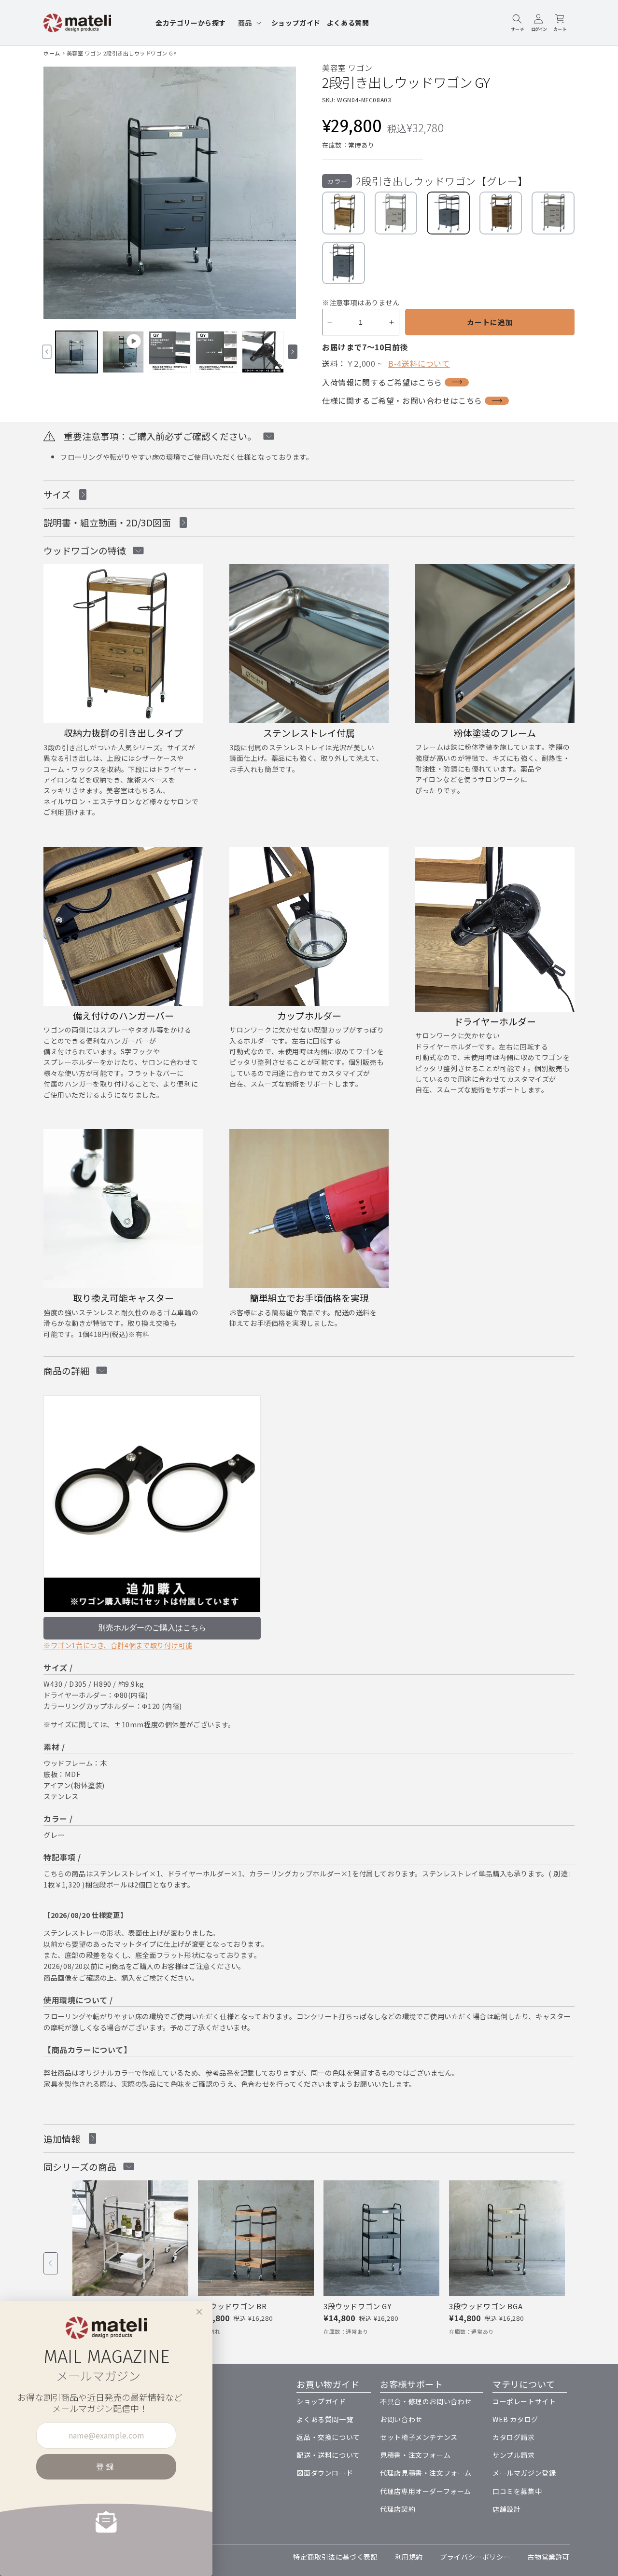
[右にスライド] (293, 352)
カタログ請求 (514, 2437)
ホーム (52, 53)
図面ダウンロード (325, 2473)
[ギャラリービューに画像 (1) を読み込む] (77, 352)
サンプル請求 (514, 2455)
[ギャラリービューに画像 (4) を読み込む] (263, 352)
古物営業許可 (548, 2557)
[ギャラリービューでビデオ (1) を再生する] (123, 352)
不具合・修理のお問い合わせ (426, 2401)
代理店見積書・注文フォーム (426, 2473)
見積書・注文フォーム (415, 2455)
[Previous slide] (51, 2263)
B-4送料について (419, 363)
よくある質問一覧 (325, 2419)
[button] (249, 23)
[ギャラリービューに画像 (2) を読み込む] (170, 352)
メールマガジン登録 (524, 2473)
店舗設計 (506, 2509)
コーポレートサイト (524, 2401)
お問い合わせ (401, 2419)
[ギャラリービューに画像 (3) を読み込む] (217, 352)
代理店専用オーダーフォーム (426, 2491)
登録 (106, 2466)
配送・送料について (328, 2455)
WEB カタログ (515, 2419)
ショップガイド (321, 2401)
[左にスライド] (47, 352)
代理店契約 (398, 2509)
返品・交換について (328, 2437)
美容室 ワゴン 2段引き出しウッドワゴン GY (122, 53)
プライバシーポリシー (475, 2557)
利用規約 (409, 2557)
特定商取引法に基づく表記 (335, 2557)
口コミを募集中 (517, 2491)
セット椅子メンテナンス (419, 2437)
